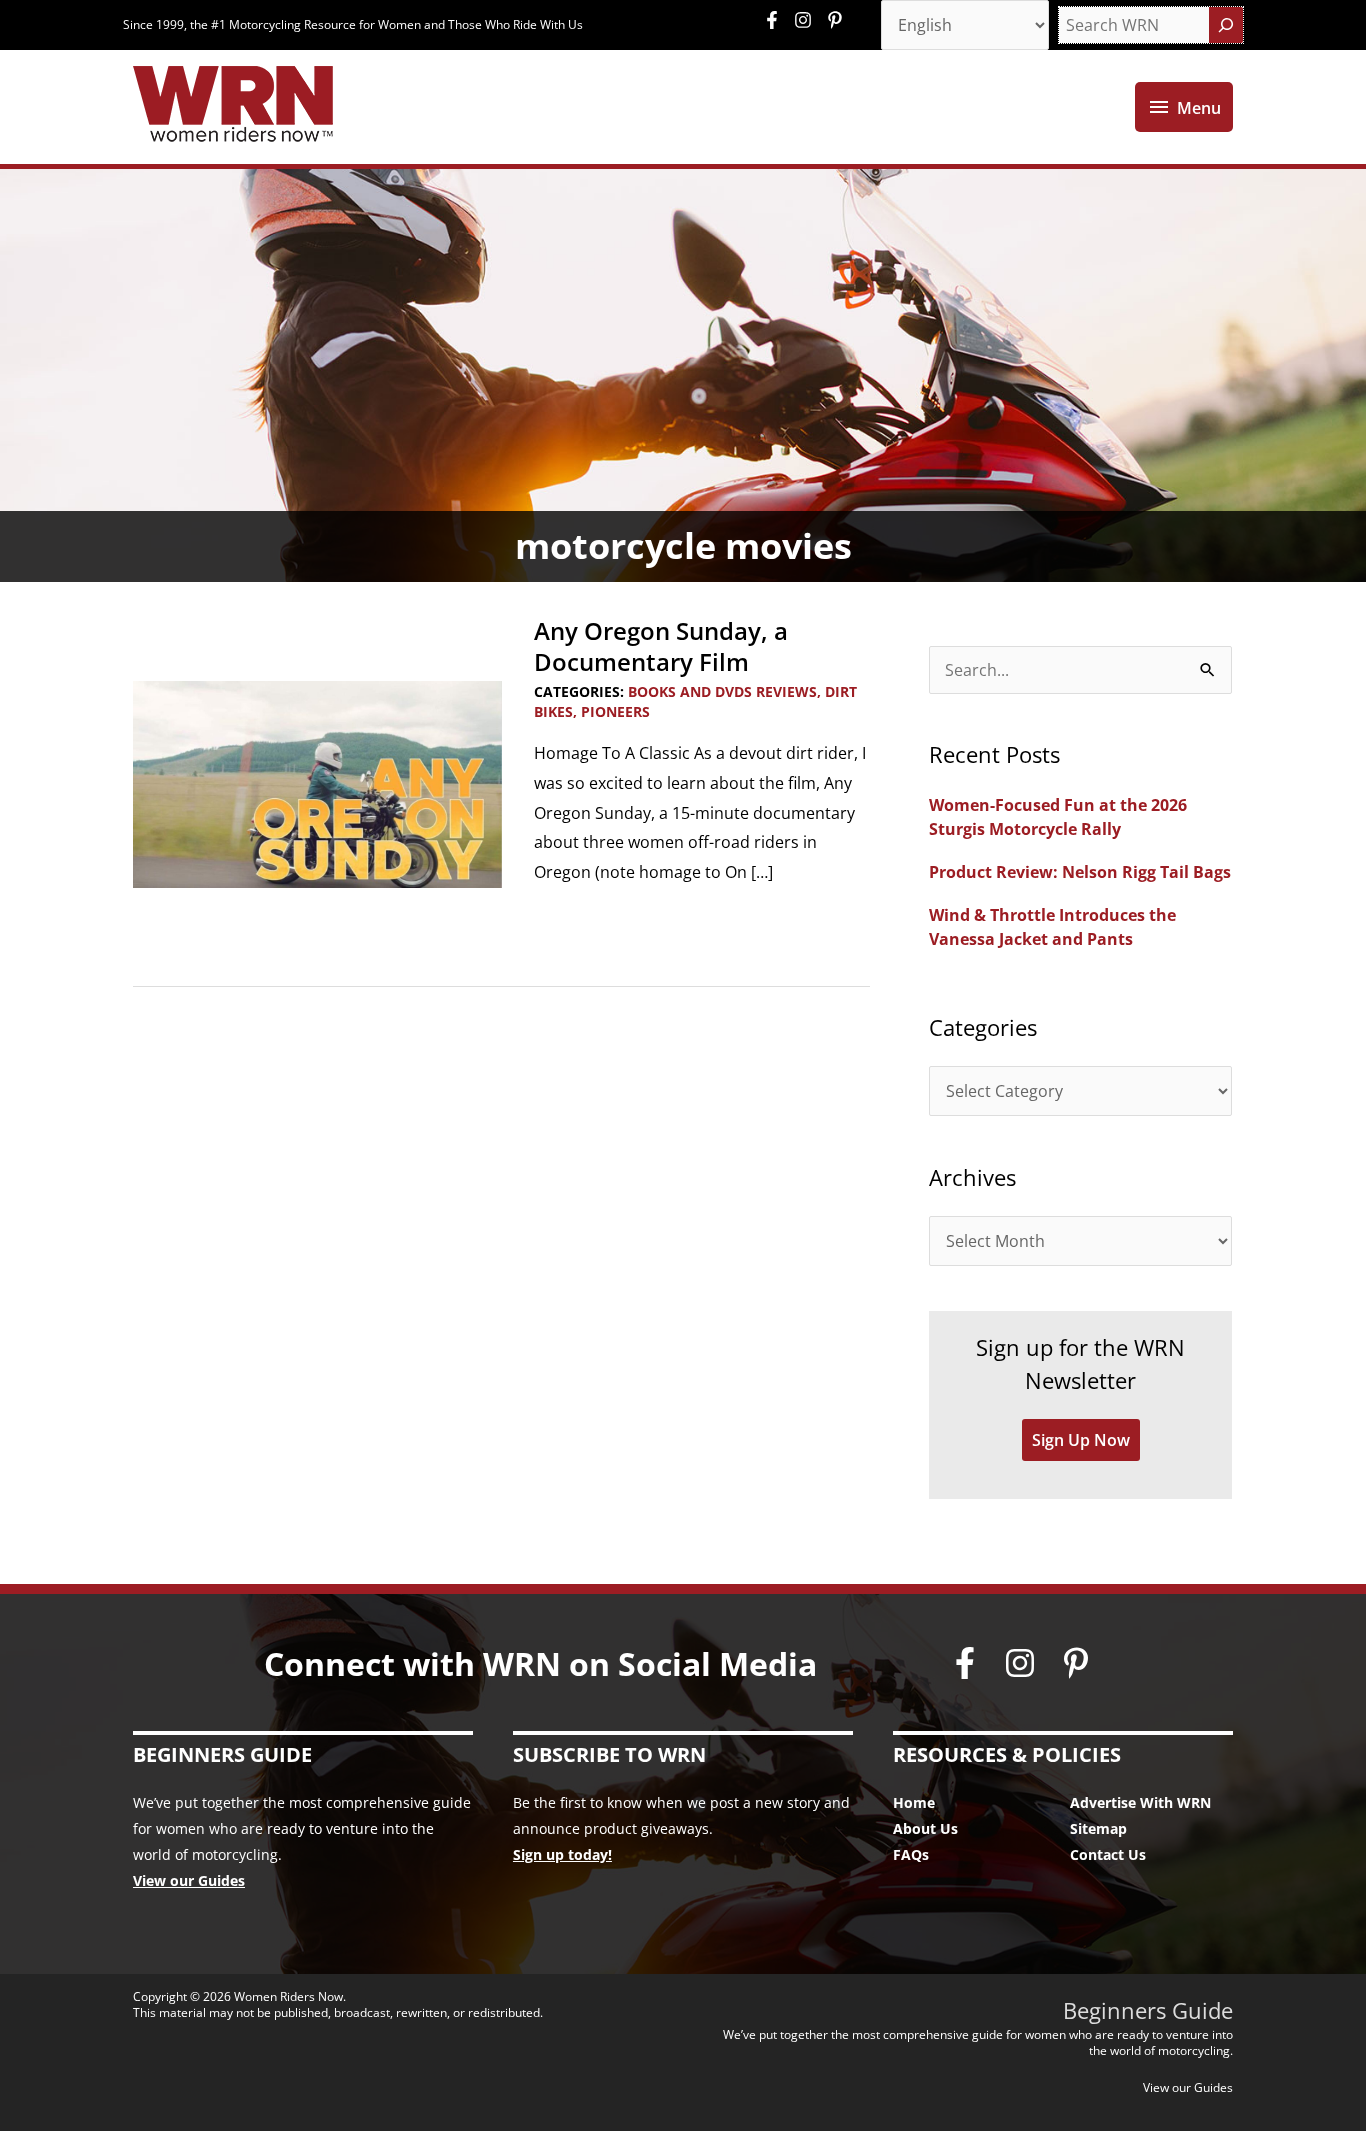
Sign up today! (562, 1854)
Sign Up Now (1081, 1440)
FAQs (911, 1854)
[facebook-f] (777, 20)
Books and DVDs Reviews (722, 691)
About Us (925, 1828)
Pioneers (615, 711)
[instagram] (808, 20)
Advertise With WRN (1140, 1802)
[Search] (1226, 25)
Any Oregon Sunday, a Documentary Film (661, 646)
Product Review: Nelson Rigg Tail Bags (1080, 872)
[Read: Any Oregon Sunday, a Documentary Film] (317, 783)
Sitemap (1098, 1828)
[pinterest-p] (837, 20)
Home (914, 1802)
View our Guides (189, 1880)
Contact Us (1108, 1854)
